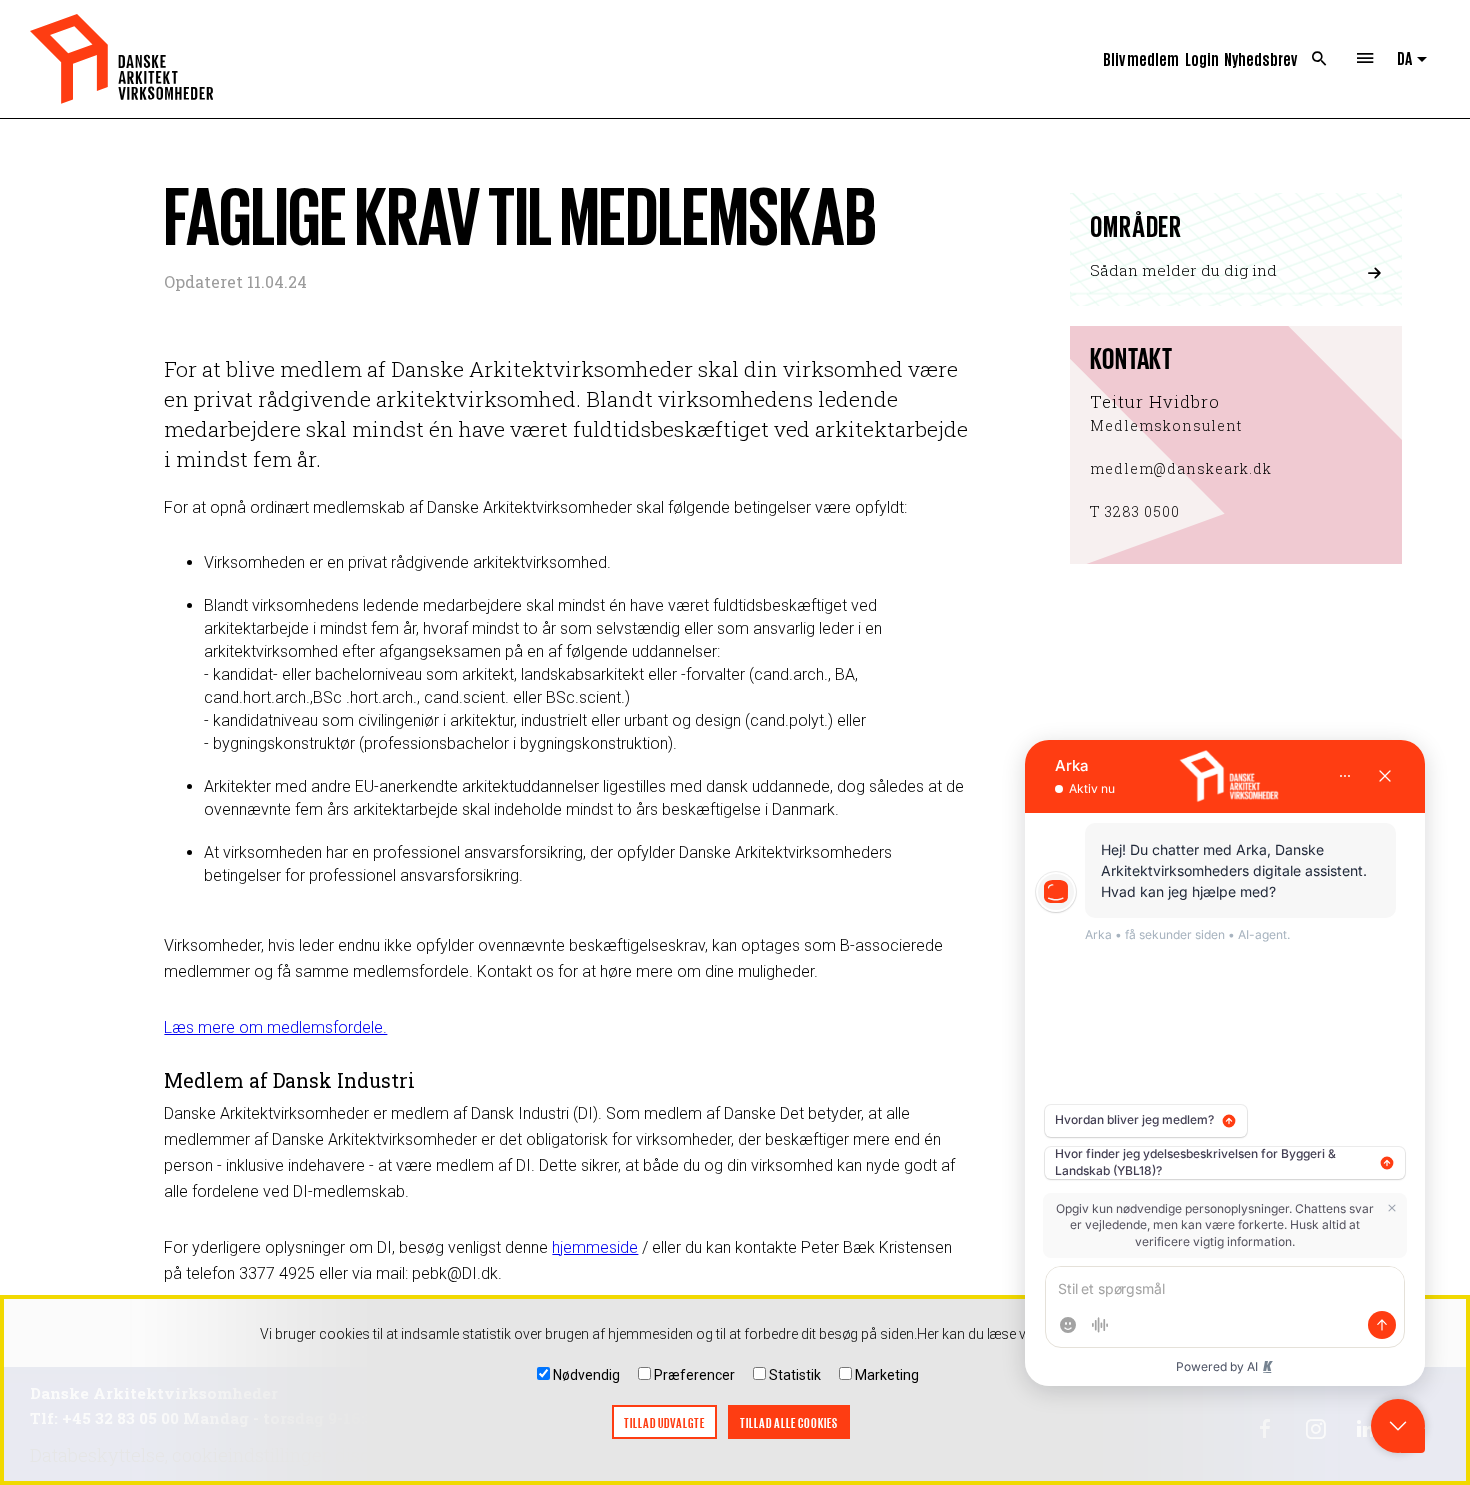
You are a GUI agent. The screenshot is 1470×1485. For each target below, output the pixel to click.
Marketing (887, 1375)
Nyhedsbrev (1260, 58)
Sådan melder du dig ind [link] (1183, 270)
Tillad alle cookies (789, 1422)
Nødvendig (586, 1375)
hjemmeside (595, 1247)
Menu (1364, 59)
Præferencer (694, 1375)
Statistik (795, 1375)
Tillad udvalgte (664, 1422)
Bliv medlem (1141, 58)
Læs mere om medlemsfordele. (275, 1027)
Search (1319, 59)
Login (1202, 58)
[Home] (121, 59)
